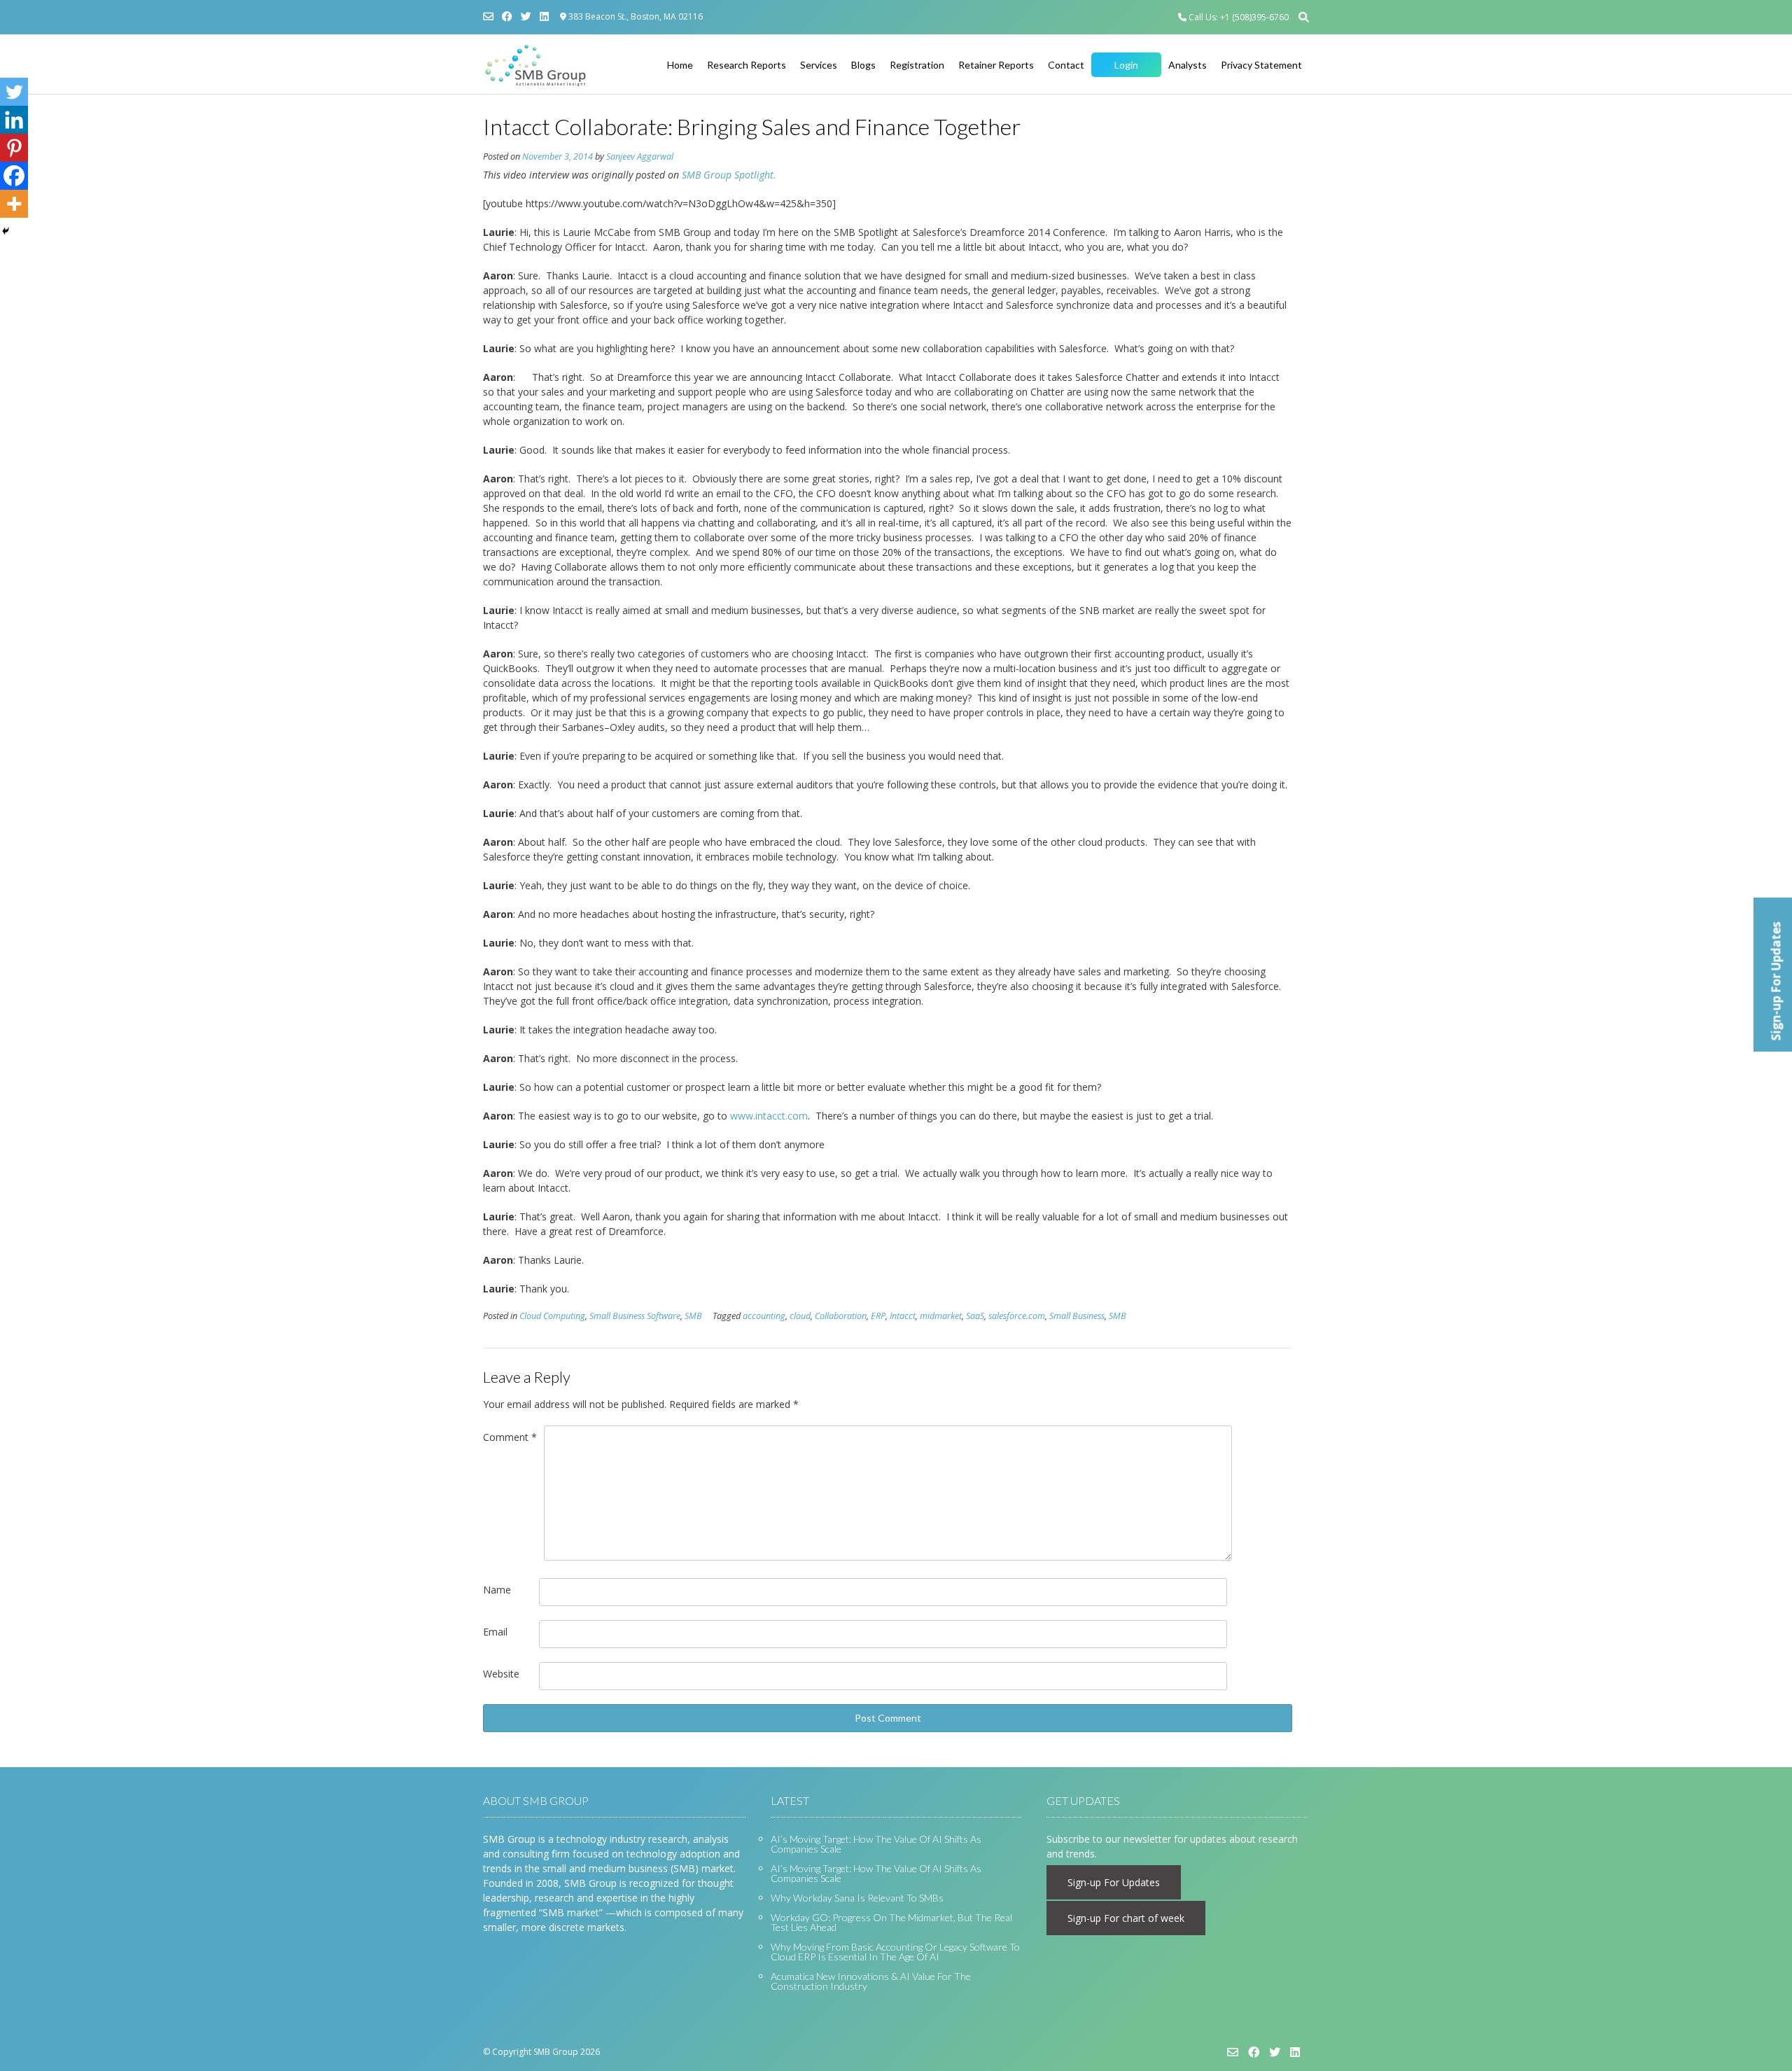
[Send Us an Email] (488, 16)
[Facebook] (14, 176)
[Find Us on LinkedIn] (544, 16)
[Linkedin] (14, 120)
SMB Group (556, 2052)
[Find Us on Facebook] (507, 16)
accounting (764, 1316)
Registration (917, 65)
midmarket (941, 1316)
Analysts (1188, 65)
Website (501, 1674)
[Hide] (6, 231)
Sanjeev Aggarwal (640, 156)
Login (1126, 65)
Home (680, 65)
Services (819, 65)
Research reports (747, 65)
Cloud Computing (552, 1316)
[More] (14, 204)
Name (497, 1590)
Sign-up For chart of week (1126, 1918)
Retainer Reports (996, 65)
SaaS (975, 1316)
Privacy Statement (1261, 65)
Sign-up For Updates (1114, 1882)
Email (495, 1632)
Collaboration (841, 1316)
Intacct (903, 1316)
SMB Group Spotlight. (729, 175)
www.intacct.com (769, 1116)
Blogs (863, 65)
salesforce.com (1017, 1316)
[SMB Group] (535, 65)
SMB (693, 1316)
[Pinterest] (14, 148)
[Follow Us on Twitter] (526, 16)
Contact (1066, 65)
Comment (510, 1437)
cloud (800, 1316)
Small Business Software (635, 1316)
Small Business (1077, 1316)
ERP (878, 1316)
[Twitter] (14, 92)
